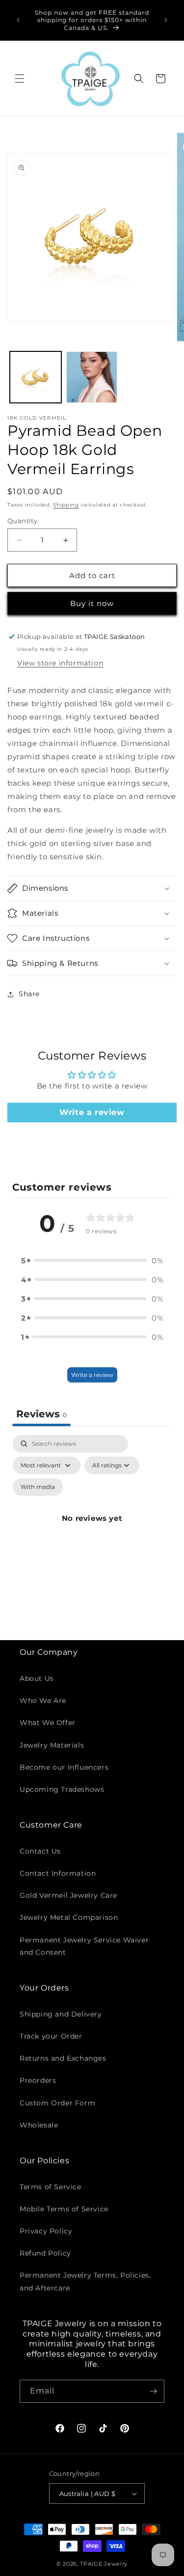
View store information (60, 663)
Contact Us (40, 1851)
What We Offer (48, 1723)
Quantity (22, 521)
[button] (20, 79)
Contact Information (58, 1873)
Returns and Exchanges (63, 2058)
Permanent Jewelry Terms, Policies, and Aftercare (85, 2281)
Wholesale (39, 2125)
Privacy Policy (46, 2231)
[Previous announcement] (18, 20)
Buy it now (92, 603)
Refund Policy (45, 2253)
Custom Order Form (57, 2103)
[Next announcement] (166, 20)
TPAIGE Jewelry (104, 2564)
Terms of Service (51, 2187)
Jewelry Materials (52, 1745)
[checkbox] (38, 1487)
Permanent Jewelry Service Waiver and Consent (84, 1946)
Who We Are (43, 1700)
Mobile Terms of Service (64, 2209)
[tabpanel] (92, 1530)
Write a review (92, 1112)
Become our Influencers (64, 1767)
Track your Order (51, 2036)
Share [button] (29, 994)
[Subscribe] (153, 2391)
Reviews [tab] (41, 1414)
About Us (37, 1678)
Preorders (38, 2080)
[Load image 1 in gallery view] (36, 377)
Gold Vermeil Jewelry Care (68, 1895)
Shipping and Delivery (61, 2014)
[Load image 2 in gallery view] (92, 377)
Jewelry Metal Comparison (69, 1917)
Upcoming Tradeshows (62, 1789)
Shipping (66, 505)
